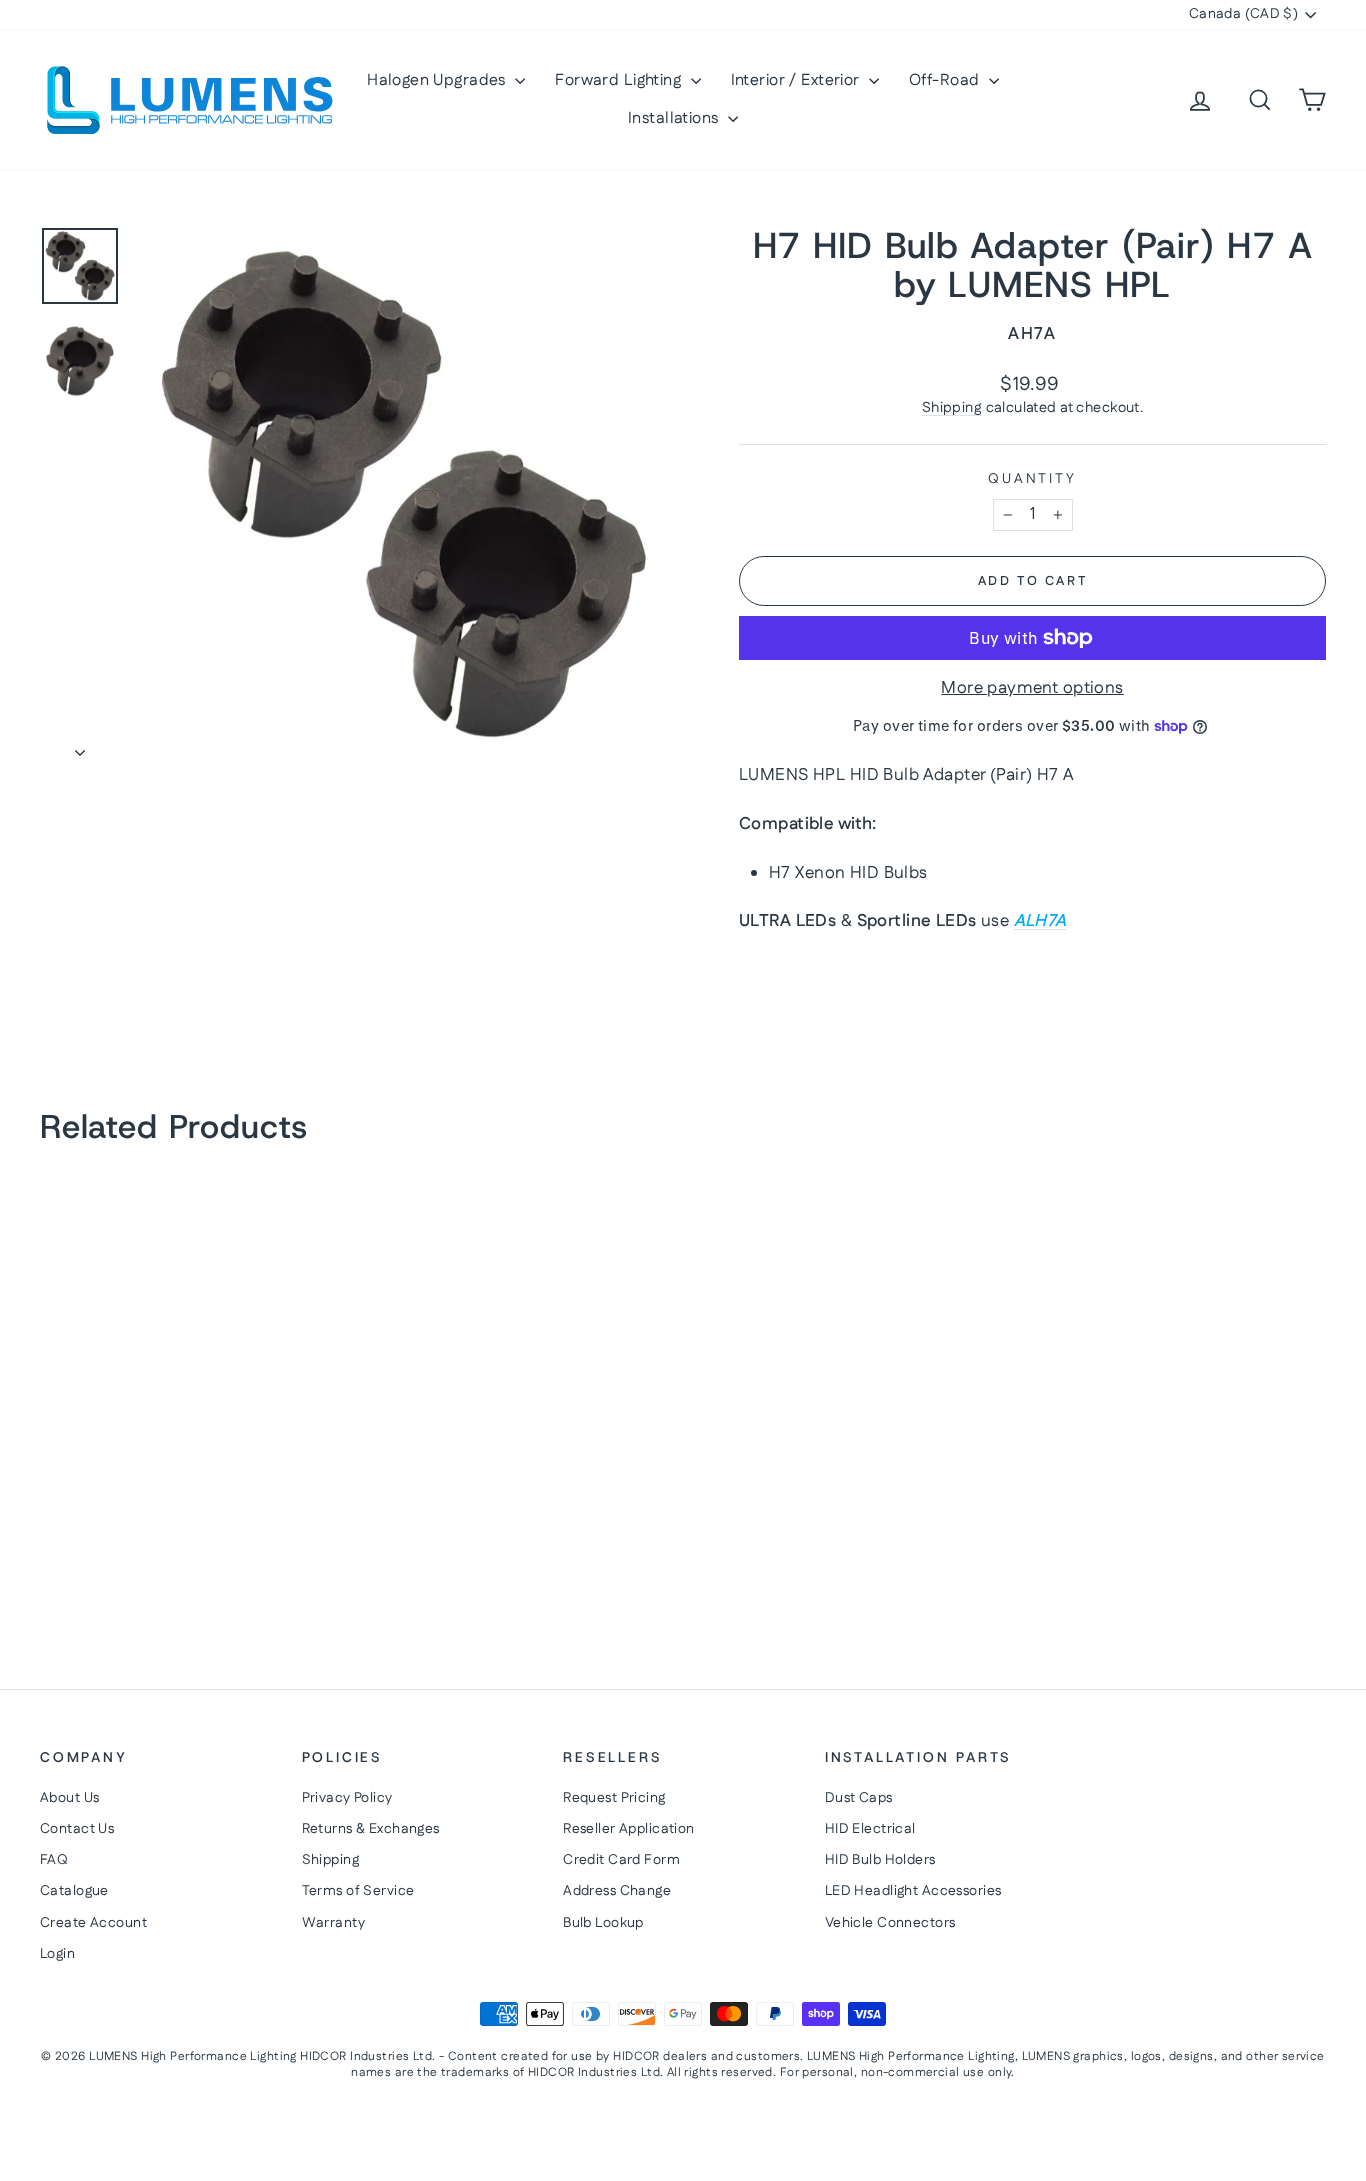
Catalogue (74, 1891)
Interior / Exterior (798, 80)
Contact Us (77, 1829)
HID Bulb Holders (880, 1860)
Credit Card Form (621, 1860)
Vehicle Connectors (890, 1923)
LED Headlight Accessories (913, 1891)
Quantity (1032, 479)
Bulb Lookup (603, 1923)
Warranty (333, 1923)
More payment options (1032, 688)
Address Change (617, 1891)
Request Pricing (614, 1798)
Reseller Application (629, 1829)
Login (57, 1954)
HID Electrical (870, 1829)
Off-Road (946, 80)
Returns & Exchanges (371, 1829)
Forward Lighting (620, 80)
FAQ (54, 1860)
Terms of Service (358, 1891)
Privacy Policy (347, 1798)
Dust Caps (859, 1798)
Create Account (93, 1923)
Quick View (193, 1479)
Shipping (952, 408)
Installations (675, 118)
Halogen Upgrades (438, 80)
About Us (69, 1798)
